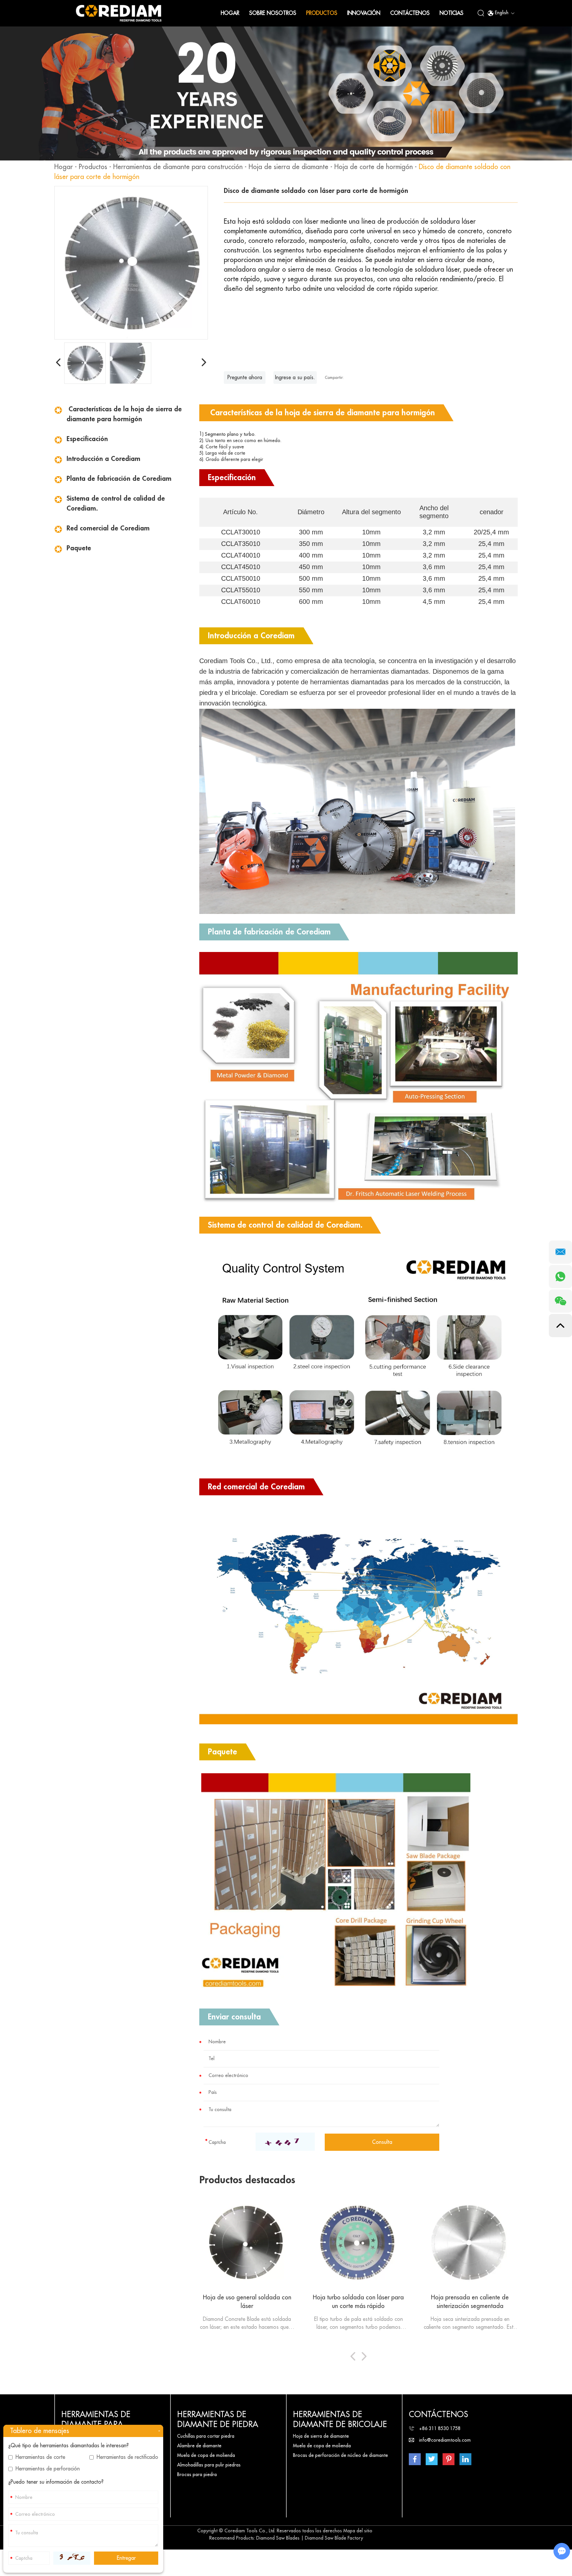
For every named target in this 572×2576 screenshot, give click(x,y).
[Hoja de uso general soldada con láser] (247, 2243)
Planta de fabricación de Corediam (119, 479)
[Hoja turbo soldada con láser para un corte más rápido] (359, 2243)
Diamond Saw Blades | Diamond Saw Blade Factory (310, 2538)
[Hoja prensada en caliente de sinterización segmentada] (470, 2243)
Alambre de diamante (199, 2446)
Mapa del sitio (358, 2531)
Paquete (79, 548)
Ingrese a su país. (295, 378)
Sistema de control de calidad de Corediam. (116, 503)
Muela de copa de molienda (206, 2455)
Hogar (230, 13)
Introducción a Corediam (103, 459)
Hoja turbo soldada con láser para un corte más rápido (358, 2302)
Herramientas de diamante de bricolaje (340, 2419)
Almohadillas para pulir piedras (209, 2465)
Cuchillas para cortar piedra (206, 2436)
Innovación (364, 13)
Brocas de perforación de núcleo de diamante (340, 2455)
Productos (322, 13)
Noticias (452, 13)
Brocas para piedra (197, 2474)
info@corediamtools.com (445, 2440)
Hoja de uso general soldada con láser (247, 2302)
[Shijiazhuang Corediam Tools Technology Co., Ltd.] (119, 13)
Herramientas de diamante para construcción (178, 167)
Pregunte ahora (245, 378)
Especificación (87, 439)
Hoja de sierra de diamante (288, 167)
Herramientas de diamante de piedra (218, 2419)
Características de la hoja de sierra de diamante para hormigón (124, 414)
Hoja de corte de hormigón (374, 167)
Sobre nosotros (273, 13)
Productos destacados (247, 2180)
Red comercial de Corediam (108, 528)
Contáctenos (410, 13)
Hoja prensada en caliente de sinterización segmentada (470, 2302)
